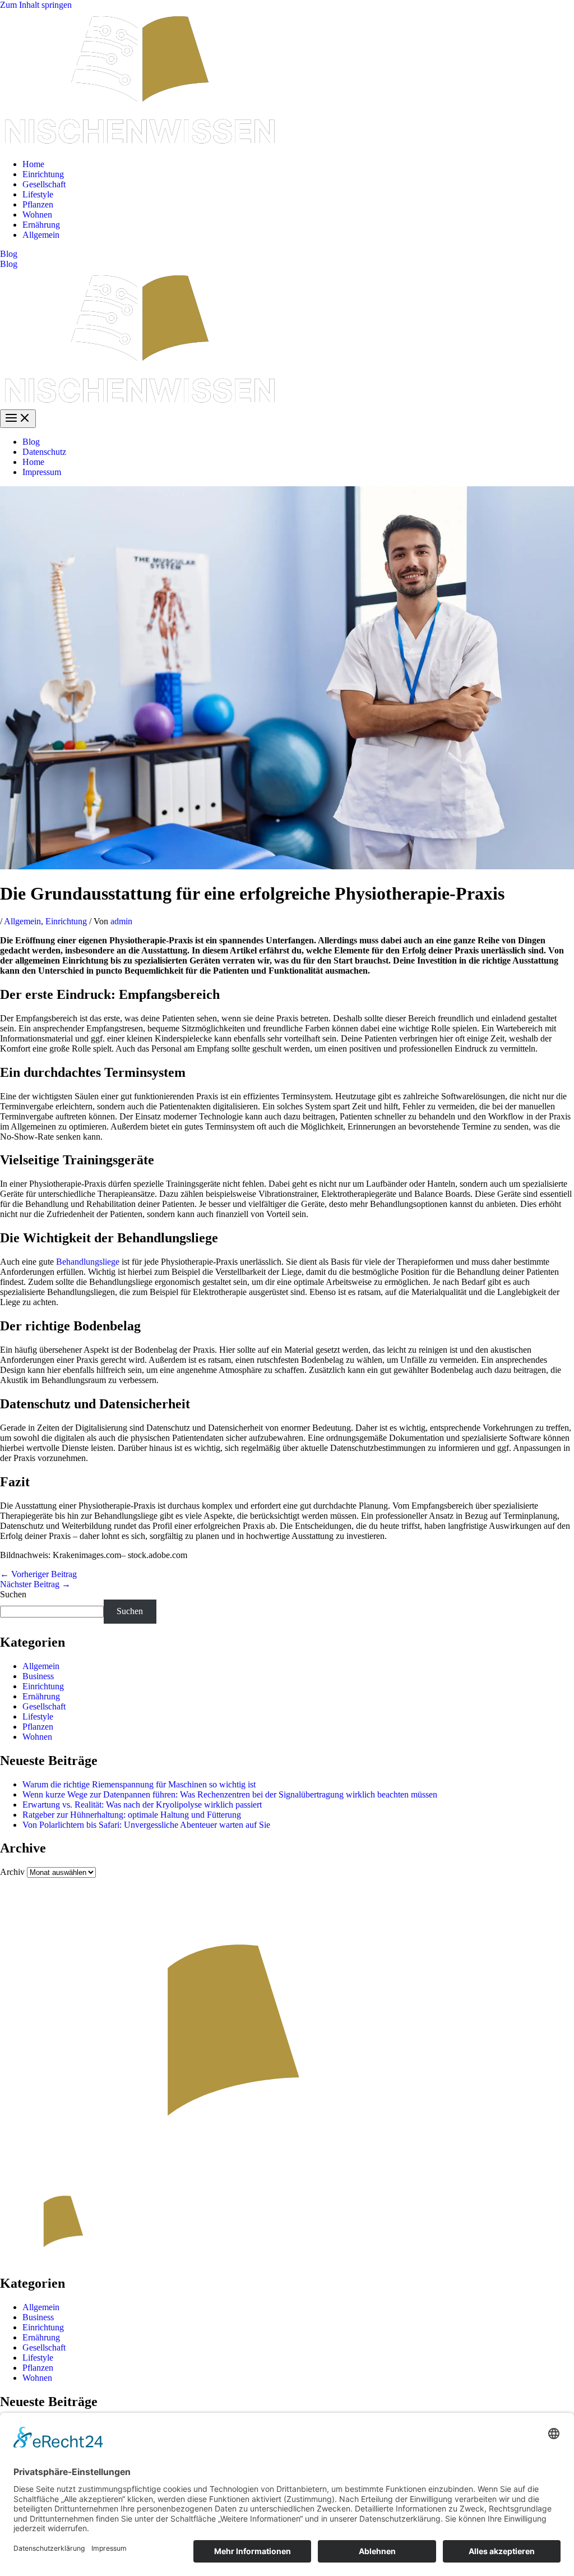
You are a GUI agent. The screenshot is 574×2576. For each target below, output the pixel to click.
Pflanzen (38, 204)
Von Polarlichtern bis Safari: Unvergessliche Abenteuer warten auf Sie (146, 1825)
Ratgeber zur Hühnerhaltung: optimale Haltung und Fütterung (132, 1815)
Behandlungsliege (88, 1262)
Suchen (13, 1594)
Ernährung (41, 225)
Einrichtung (43, 174)
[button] (287, 254)
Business (38, 1676)
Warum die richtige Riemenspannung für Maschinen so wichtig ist (139, 1784)
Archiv (12, 1872)
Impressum (42, 472)
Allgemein (41, 235)
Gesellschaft (44, 184)
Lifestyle (38, 194)
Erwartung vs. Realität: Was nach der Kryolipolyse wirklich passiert (142, 1805)
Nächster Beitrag (35, 1584)
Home (33, 164)
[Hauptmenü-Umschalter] (18, 419)
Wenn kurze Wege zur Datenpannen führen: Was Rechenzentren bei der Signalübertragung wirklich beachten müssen (230, 1794)
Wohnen (37, 215)
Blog (9, 264)
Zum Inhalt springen (36, 5)
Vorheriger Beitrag (38, 1574)
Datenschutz (44, 452)
